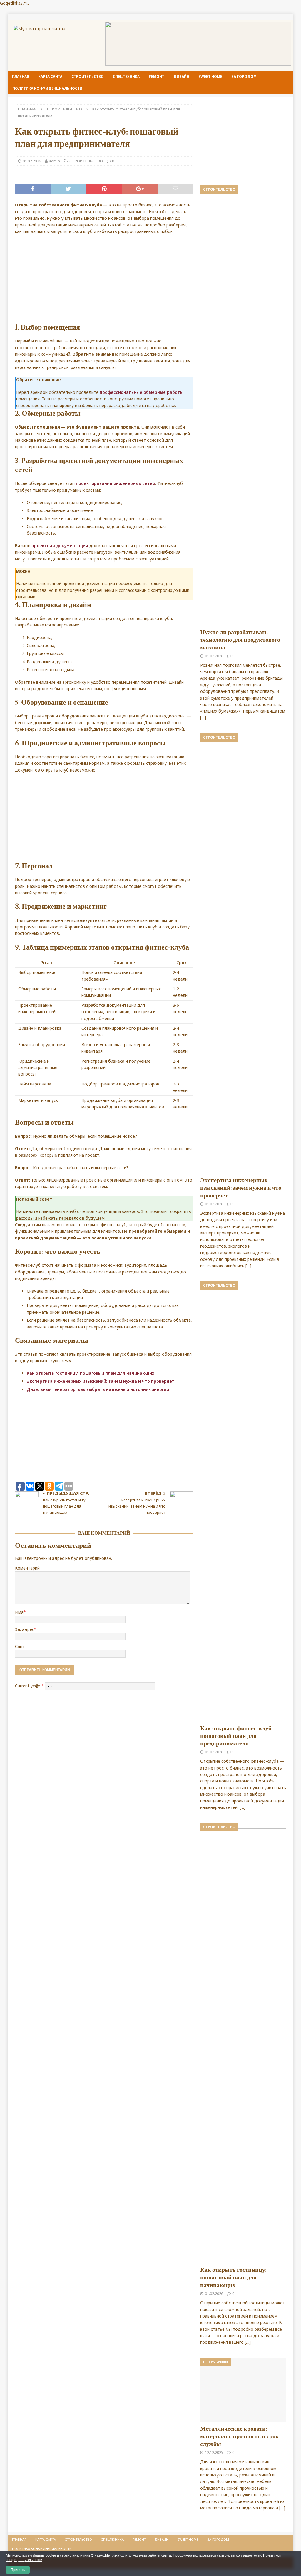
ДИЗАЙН (181, 77)
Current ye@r (29, 1685)
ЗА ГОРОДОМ (244, 77)
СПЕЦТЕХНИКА (126, 77)
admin (55, 161)
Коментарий (27, 1568)
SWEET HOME (210, 77)
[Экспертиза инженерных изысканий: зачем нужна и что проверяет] (243, 953)
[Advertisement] (104, 282)
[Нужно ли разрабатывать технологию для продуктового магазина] (243, 405)
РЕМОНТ (157, 77)
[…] (203, 718)
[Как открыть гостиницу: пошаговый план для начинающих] (243, 2043)
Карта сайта (50, 77)
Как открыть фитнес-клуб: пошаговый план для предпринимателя (236, 1736)
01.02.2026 (32, 161)
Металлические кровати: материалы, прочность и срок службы (240, 2436)
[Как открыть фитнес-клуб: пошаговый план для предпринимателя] (243, 1501)
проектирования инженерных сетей (116, 483)
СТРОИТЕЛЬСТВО (88, 77)
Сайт (20, 1646)
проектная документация (60, 546)
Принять (18, 2570)
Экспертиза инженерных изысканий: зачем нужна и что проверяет (101, 1381)
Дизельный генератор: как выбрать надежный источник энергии (98, 1389)
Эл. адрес (25, 1629)
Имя (19, 1612)
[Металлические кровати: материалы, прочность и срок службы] (243, 2390)
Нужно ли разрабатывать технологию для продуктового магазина (240, 640)
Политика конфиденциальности (47, 88)
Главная (21, 77)
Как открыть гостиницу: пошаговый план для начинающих (91, 1373)
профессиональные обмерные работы (142, 392)
